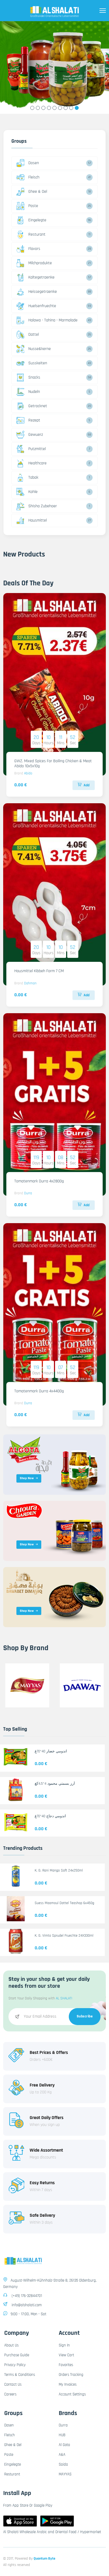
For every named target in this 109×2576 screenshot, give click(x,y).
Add (87, 785)
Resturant (37, 234)
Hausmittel (38, 520)
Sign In (64, 2345)
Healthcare (37, 463)
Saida (63, 2464)
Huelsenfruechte (42, 306)
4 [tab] (49, 108)
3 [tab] (44, 108)
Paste (33, 206)
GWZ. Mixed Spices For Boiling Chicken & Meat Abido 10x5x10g (53, 764)
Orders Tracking (71, 2375)
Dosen (34, 163)
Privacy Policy (15, 2365)
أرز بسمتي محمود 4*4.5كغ (55, 1784)
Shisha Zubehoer (43, 506)
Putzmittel (37, 449)
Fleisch (34, 177)
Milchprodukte (40, 263)
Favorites (66, 2365)
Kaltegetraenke (41, 277)
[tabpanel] (54, 68)
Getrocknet (38, 406)
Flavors (34, 249)
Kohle (33, 492)
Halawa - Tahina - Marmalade (53, 320)
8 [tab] (71, 108)
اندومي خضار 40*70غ (51, 1751)
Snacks (34, 377)
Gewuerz (36, 435)
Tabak (33, 477)
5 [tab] (55, 108)
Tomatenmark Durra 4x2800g (39, 1181)
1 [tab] (32, 108)
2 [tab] (38, 108)
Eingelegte (37, 220)
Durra (28, 1193)
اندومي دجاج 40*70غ (50, 1816)
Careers (10, 2394)
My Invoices (68, 2384)
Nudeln (34, 392)
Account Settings (72, 2394)
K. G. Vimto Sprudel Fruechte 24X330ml (64, 1936)
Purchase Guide (17, 2355)
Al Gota (64, 2445)
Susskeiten (38, 363)
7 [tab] (66, 108)
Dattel (34, 335)
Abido (28, 773)
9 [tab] (77, 108)
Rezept (34, 420)
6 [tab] (60, 108)
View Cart (66, 2355)
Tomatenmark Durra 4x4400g (39, 1391)
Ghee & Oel (38, 192)
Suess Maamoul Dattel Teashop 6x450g (64, 1903)
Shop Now (27, 1478)
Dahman (30, 983)
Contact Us (13, 2384)
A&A (62, 2455)
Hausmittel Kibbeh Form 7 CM (39, 971)
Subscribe (85, 2016)
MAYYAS (65, 2474)
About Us (11, 2345)
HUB (62, 2435)
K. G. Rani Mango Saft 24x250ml (59, 1870)
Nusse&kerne (40, 349)
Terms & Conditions (20, 2375)
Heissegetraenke (43, 292)
